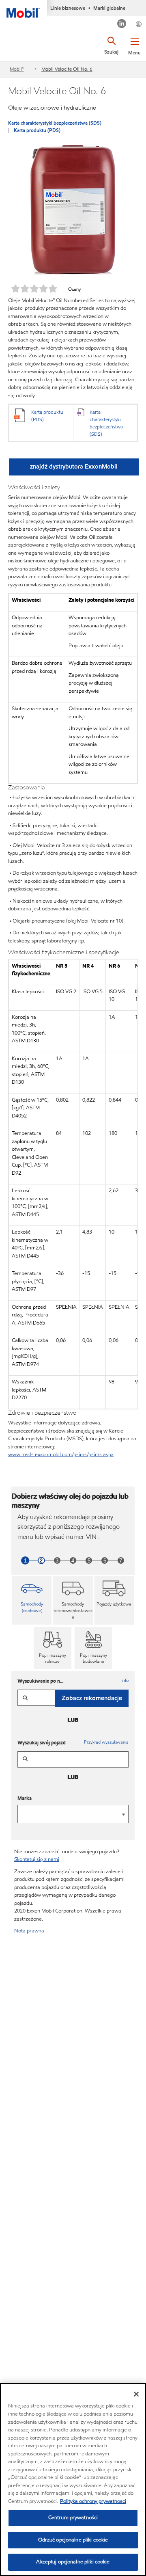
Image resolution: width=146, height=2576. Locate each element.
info (125, 1680)
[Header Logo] (24, 9)
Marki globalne (109, 8)
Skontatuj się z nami (37, 1859)
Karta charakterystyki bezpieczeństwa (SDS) (55, 123)
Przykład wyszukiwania (106, 1742)
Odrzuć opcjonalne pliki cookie (73, 2540)
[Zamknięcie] (136, 2394)
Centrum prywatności (73, 2518)
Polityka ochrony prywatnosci (93, 2501)
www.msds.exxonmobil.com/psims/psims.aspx (61, 1454)
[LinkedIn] (122, 25)
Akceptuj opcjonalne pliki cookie (73, 2562)
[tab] (32, 1600)
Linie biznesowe (68, 8)
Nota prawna (29, 1931)
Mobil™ (17, 69)
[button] (134, 45)
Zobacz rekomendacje (92, 1698)
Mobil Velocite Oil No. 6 (67, 69)
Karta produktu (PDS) (37, 130)
